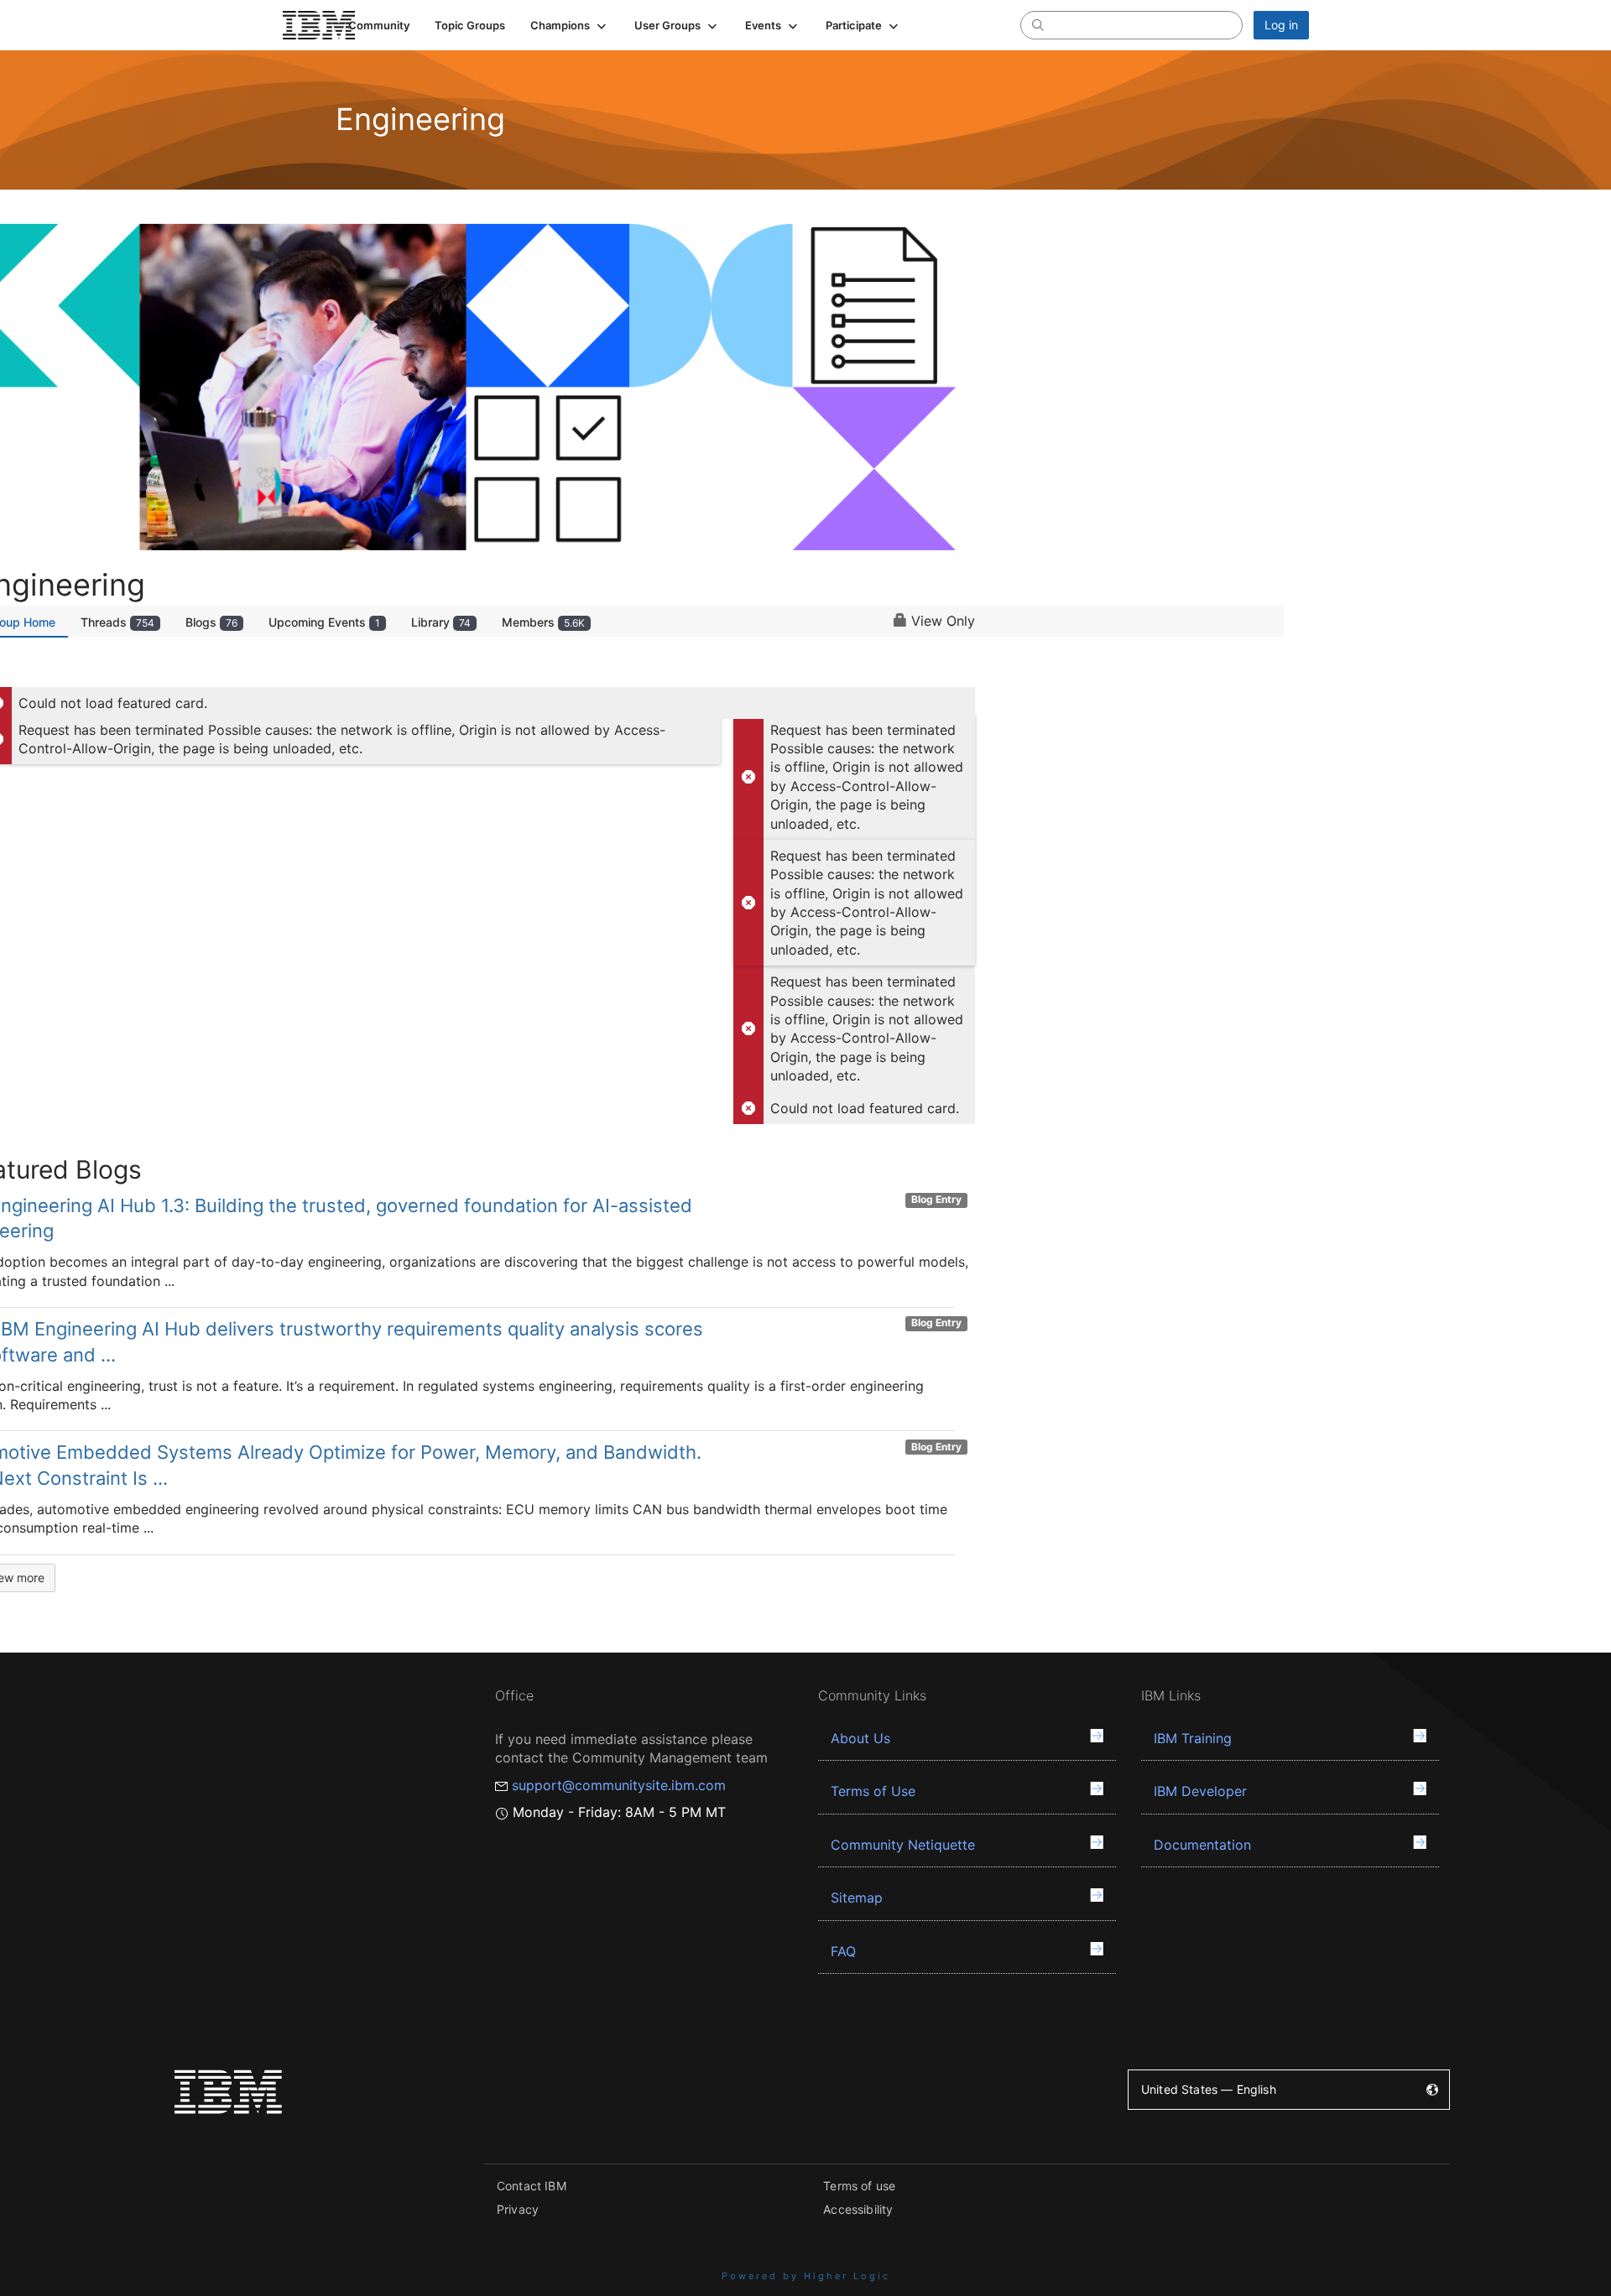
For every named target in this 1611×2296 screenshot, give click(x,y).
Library (441, 622)
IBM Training (1193, 1738)
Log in (1281, 25)
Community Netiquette (903, 1845)
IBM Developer (1200, 1791)
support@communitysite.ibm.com (619, 1785)
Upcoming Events (324, 622)
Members (543, 622)
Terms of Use (873, 1791)
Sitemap (857, 1898)
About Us (860, 1738)
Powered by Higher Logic (806, 2276)
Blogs (211, 622)
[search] (1038, 24)
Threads (117, 622)
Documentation (1202, 1845)
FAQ (843, 1951)
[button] (570, 25)
